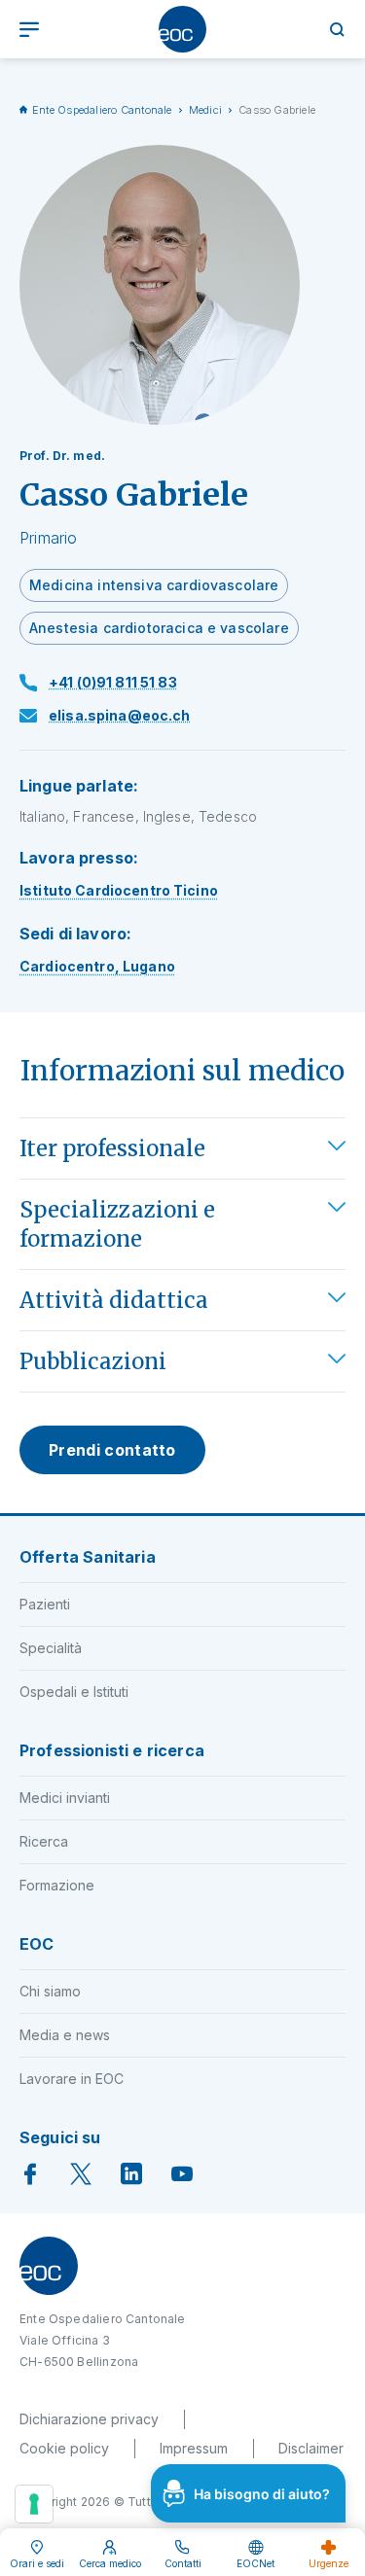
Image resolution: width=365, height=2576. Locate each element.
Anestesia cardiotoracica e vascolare (159, 628)
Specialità (51, 1648)
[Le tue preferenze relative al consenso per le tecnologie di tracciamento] (34, 2504)
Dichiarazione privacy (89, 2419)
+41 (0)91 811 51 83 (113, 682)
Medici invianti (65, 1798)
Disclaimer (311, 2448)
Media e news (65, 2035)
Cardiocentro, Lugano (97, 966)
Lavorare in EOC (72, 2079)
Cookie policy (64, 2448)
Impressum (194, 2448)
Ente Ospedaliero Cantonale (102, 110)
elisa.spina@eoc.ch (120, 715)
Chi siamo (50, 1991)
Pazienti (45, 1604)
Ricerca (44, 1841)
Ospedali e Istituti (74, 1692)
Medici (205, 110)
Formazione (57, 1885)
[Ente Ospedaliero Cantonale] (182, 29)
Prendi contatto (112, 1450)
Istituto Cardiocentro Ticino (119, 890)
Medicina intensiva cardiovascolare (154, 585)
